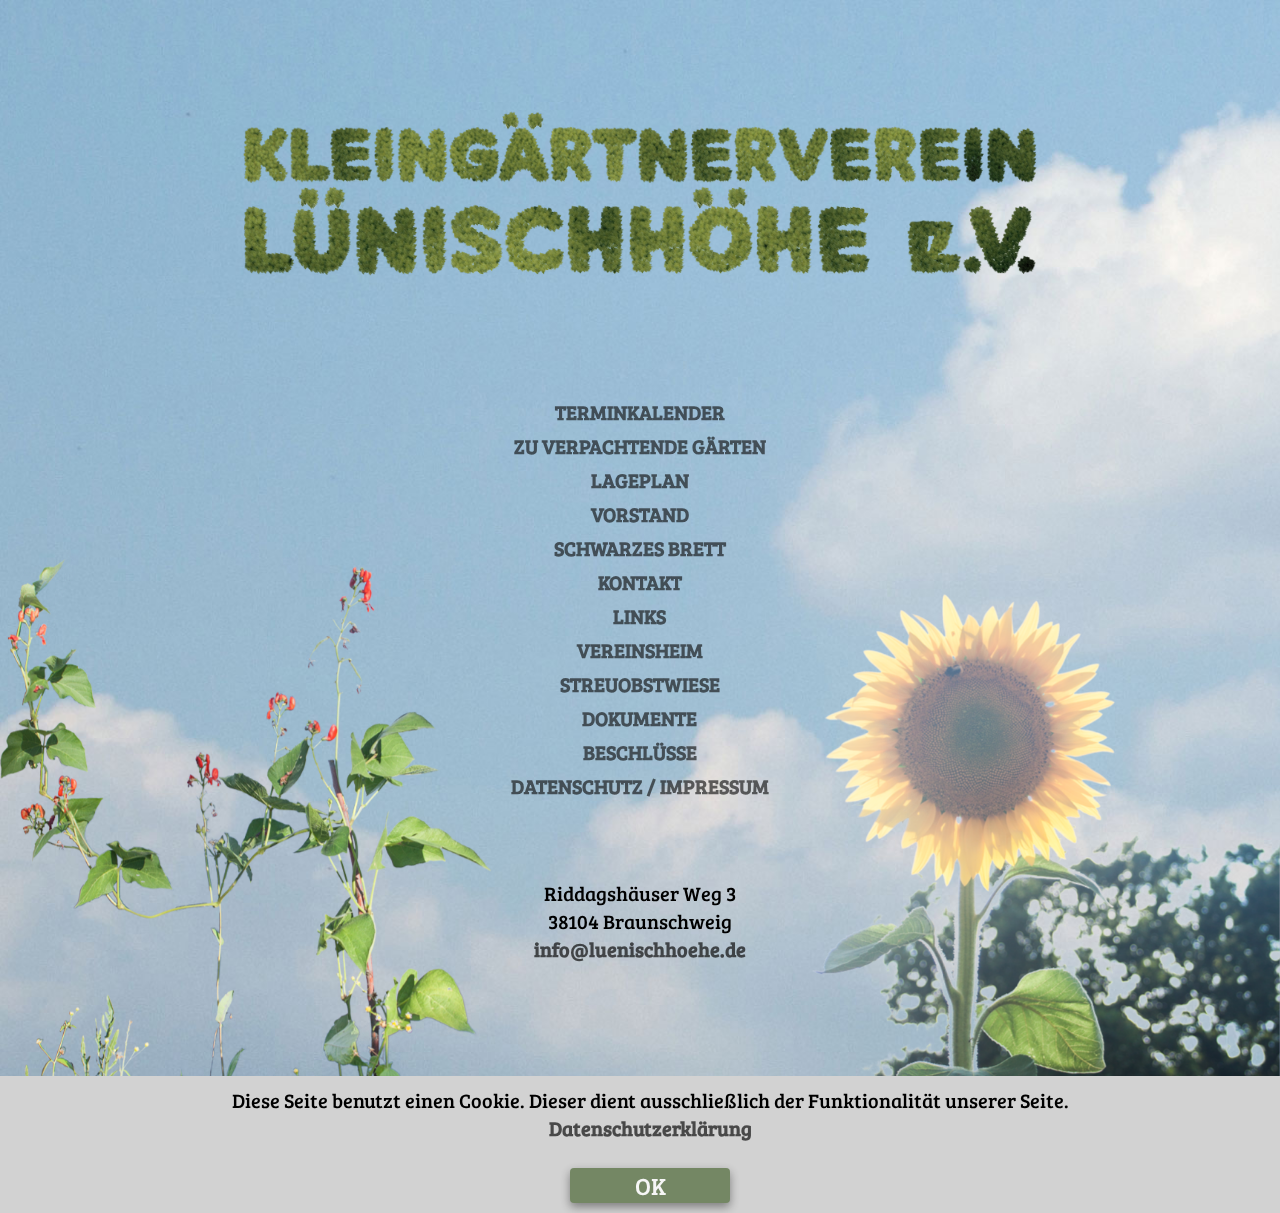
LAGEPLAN (640, 480)
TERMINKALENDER (640, 412)
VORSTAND (640, 514)
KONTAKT (640, 582)
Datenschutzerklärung (650, 1128)
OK (650, 1185)
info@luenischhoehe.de (640, 949)
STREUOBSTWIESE (640, 684)
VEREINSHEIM (640, 650)
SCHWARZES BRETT (640, 548)
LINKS (639, 616)
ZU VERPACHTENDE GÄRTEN (640, 446)
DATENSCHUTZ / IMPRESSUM (640, 786)
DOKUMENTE (639, 718)
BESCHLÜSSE (640, 752)
